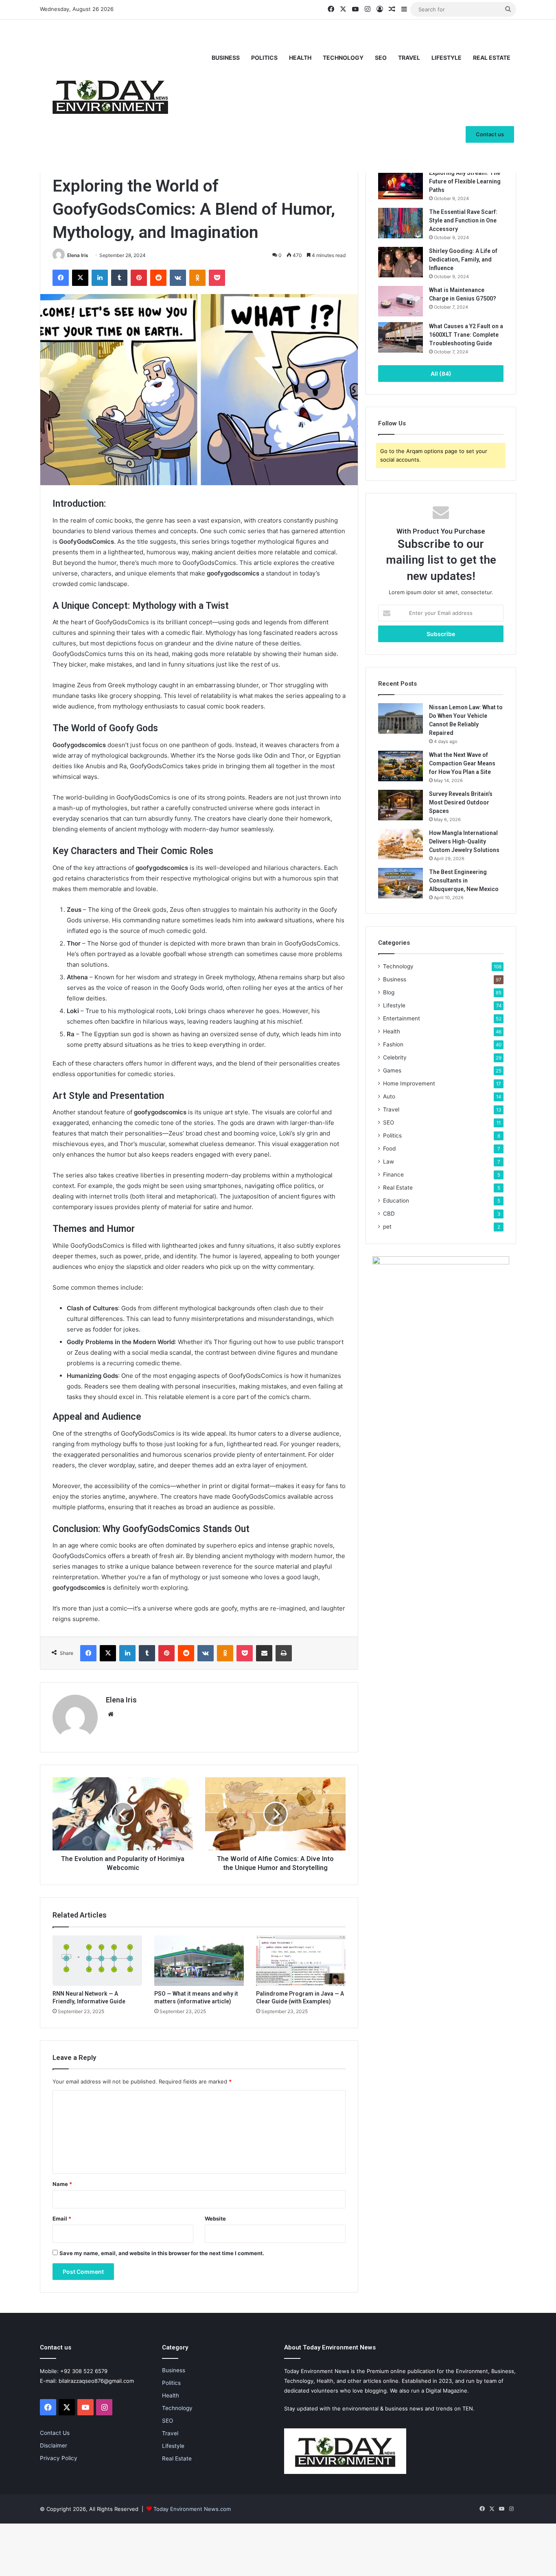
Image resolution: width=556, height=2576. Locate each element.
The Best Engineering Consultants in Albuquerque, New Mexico (464, 880)
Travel (409, 58)
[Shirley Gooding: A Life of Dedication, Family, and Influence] (401, 262)
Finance (393, 1175)
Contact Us (55, 2433)
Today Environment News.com (192, 2509)
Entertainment (402, 1018)
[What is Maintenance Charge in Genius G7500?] (401, 301)
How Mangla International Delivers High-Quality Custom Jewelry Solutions (464, 841)
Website (215, 2219)
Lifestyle (447, 58)
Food (389, 1149)
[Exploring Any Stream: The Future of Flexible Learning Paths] (401, 184)
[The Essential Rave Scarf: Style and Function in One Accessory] (401, 223)
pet (387, 1227)
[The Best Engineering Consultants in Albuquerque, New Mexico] (401, 883)
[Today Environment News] (110, 96)
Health (300, 58)
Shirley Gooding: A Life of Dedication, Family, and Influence (463, 259)
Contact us (490, 134)
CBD (389, 1214)
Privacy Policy (59, 2458)
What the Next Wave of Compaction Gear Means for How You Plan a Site (462, 763)
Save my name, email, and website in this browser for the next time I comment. (162, 2253)
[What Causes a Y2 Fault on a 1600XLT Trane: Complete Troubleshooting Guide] (401, 337)
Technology (343, 58)
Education (396, 1201)
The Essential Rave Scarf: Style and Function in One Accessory (463, 220)
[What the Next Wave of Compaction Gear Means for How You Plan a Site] (401, 766)
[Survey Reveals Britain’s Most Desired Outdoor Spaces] (401, 805)
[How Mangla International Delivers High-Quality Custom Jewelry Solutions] (401, 844)
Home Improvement (409, 1083)
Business (226, 58)
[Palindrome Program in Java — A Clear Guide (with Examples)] (301, 1961)
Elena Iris (78, 255)
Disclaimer (54, 2445)
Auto (389, 1096)
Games (392, 1070)
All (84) (441, 374)
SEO (381, 58)
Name (62, 2184)
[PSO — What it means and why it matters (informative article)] (199, 1961)
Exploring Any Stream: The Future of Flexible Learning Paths (465, 181)
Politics (264, 58)
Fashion (393, 1044)
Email (62, 2219)
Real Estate (492, 58)
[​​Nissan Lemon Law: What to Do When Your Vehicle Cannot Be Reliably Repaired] (401, 718)
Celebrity (395, 1057)
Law (389, 1162)
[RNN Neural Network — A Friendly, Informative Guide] (97, 1961)
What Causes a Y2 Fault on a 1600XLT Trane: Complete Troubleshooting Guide (466, 335)
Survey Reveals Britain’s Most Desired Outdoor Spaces (461, 802)
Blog (389, 992)
